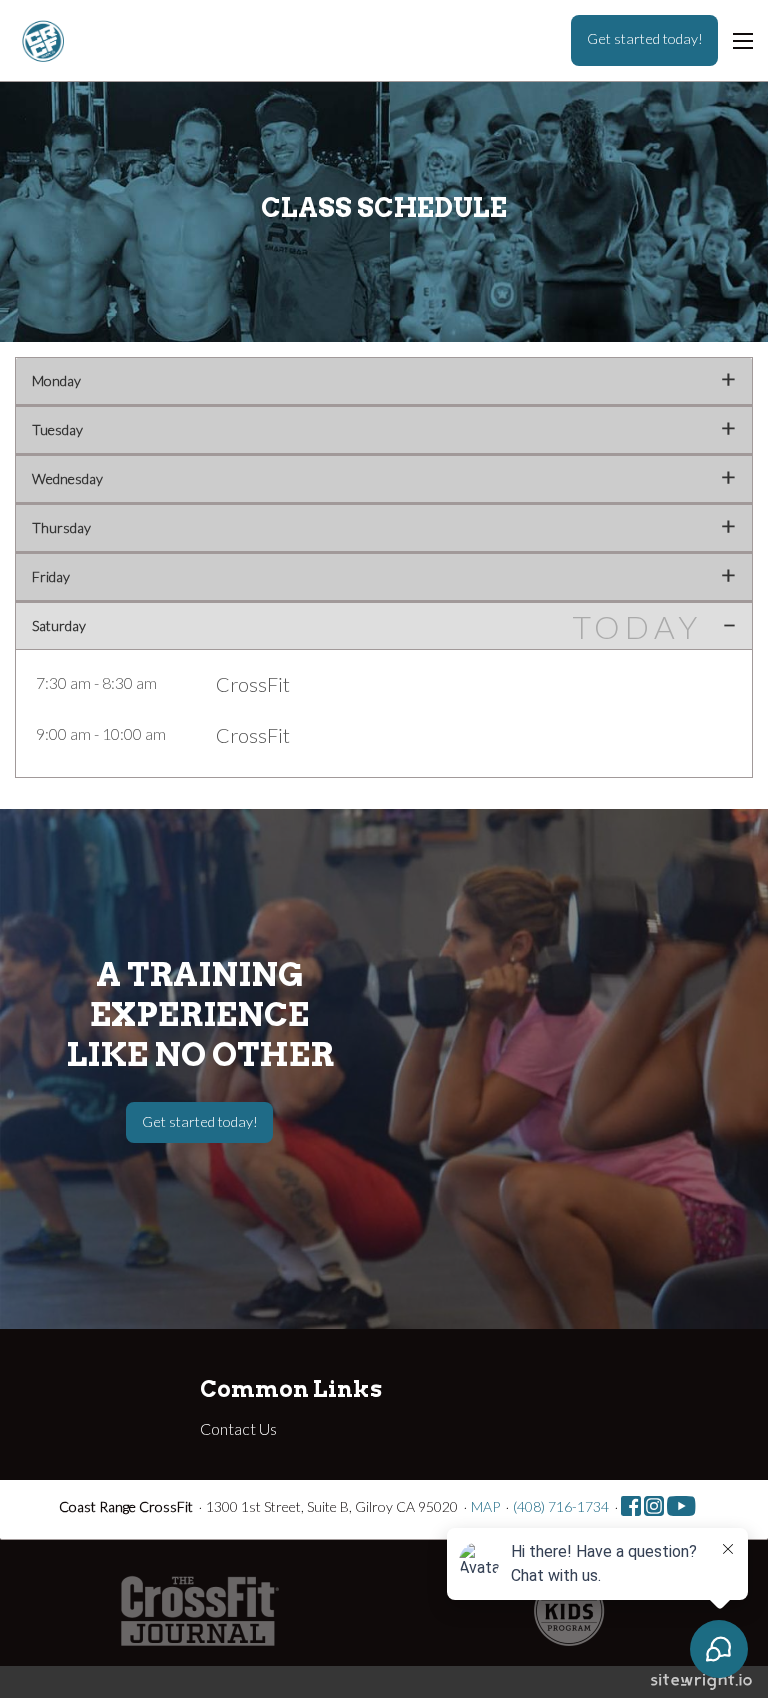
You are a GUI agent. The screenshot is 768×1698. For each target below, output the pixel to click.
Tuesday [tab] (57, 429)
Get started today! (645, 38)
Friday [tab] (51, 576)
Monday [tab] (56, 380)
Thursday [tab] (61, 527)
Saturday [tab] (59, 625)
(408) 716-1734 (561, 1506)
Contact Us (238, 1428)
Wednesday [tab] (67, 478)
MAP (485, 1506)
